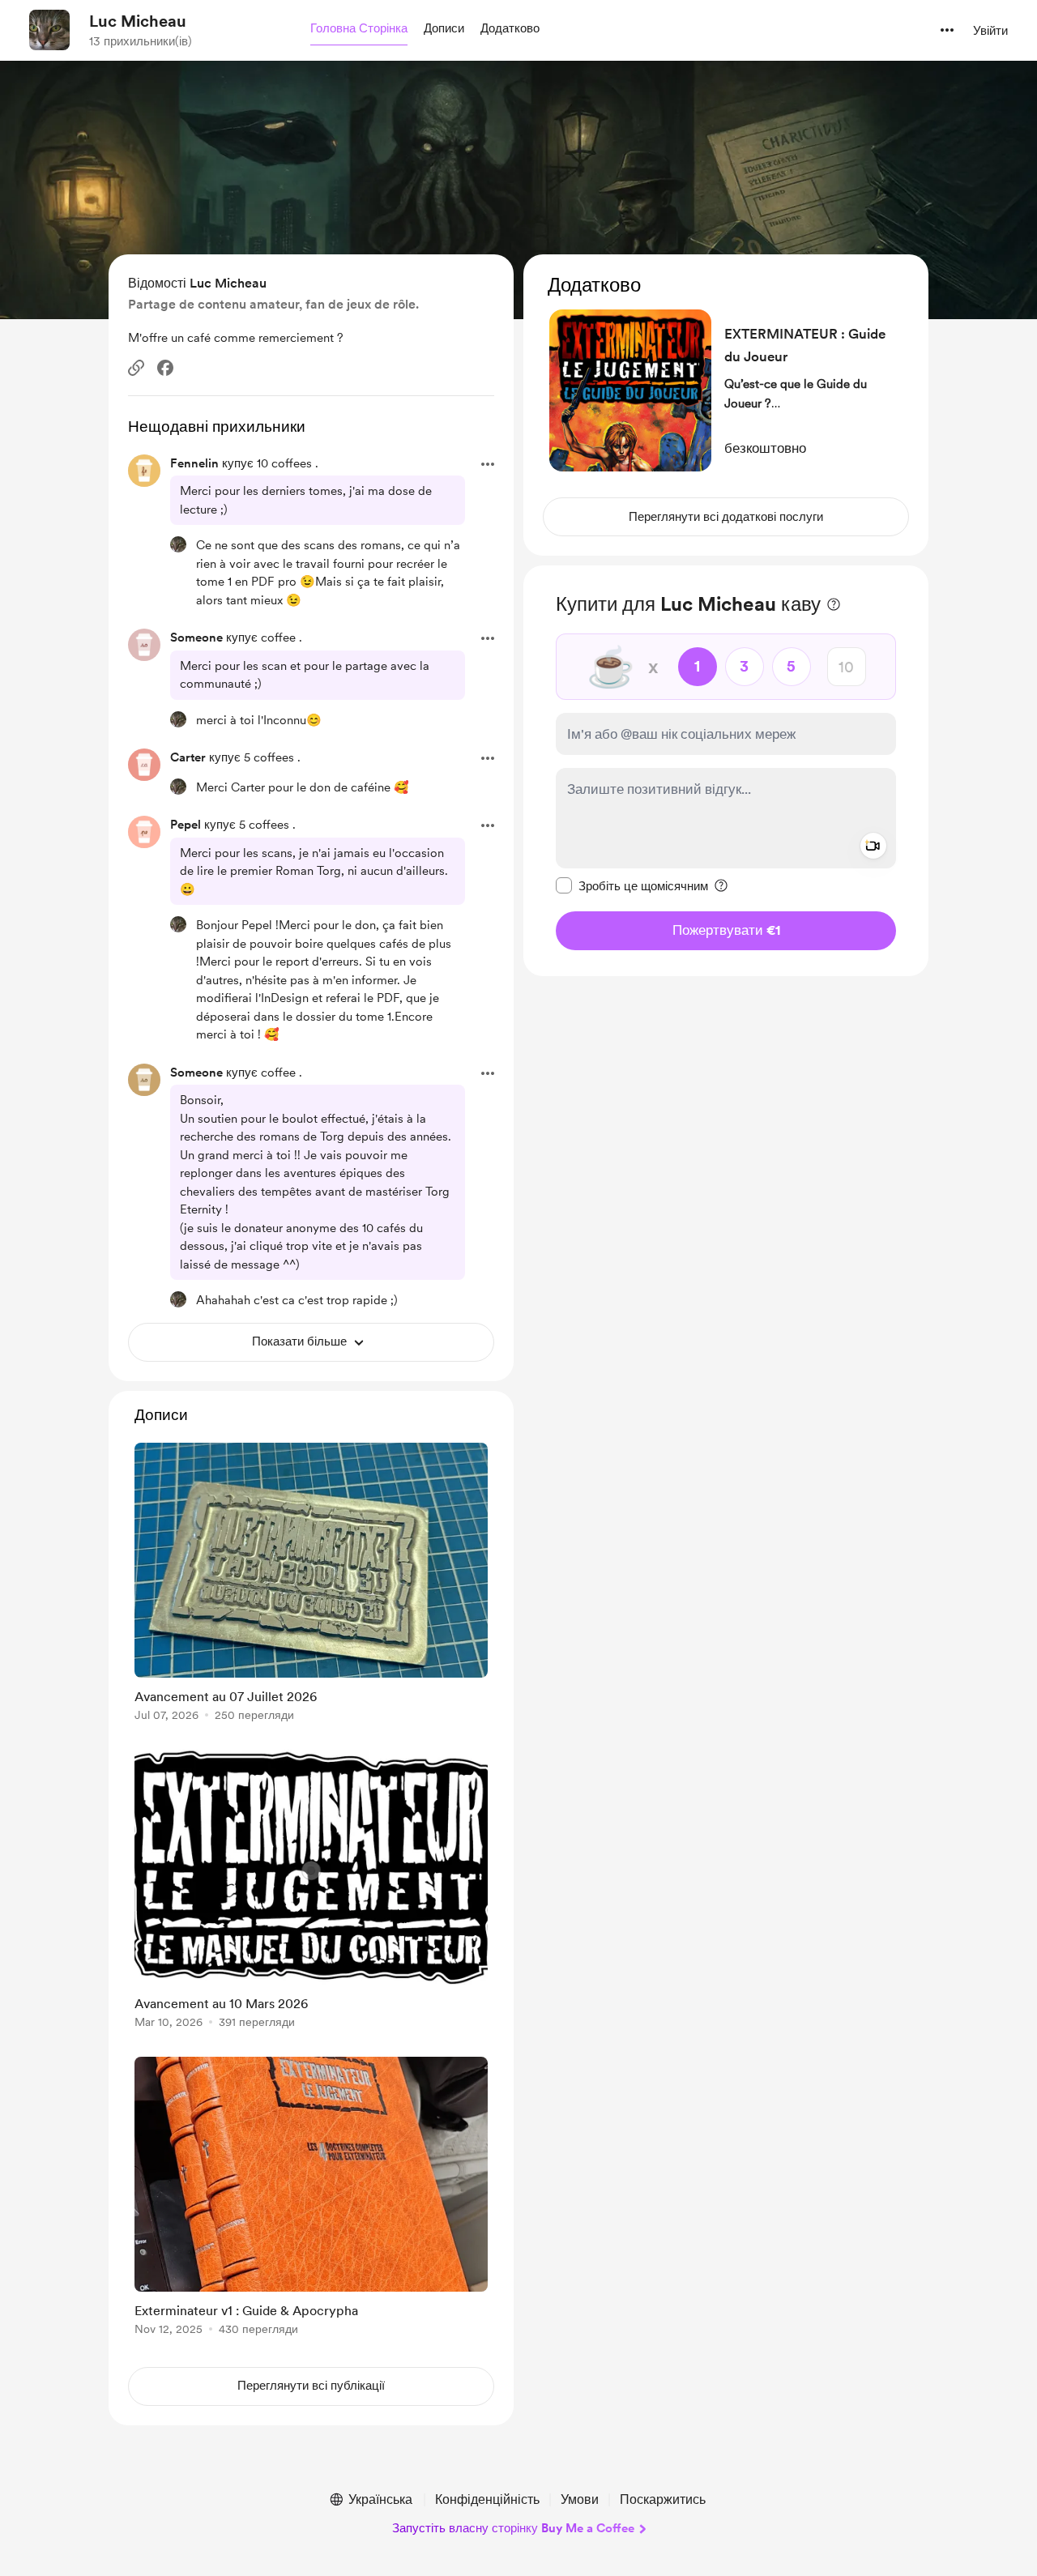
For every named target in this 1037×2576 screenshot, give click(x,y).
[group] (311, 1585)
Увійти (990, 31)
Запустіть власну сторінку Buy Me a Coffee (513, 2528)
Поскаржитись (663, 2499)
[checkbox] (632, 885)
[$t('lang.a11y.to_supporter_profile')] (178, 544)
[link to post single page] (311, 1585)
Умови (580, 2499)
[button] (359, 29)
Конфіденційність (487, 2499)
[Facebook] (165, 368)
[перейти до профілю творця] (49, 30)
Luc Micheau (138, 21)
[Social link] (136, 368)
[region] (726, 405)
